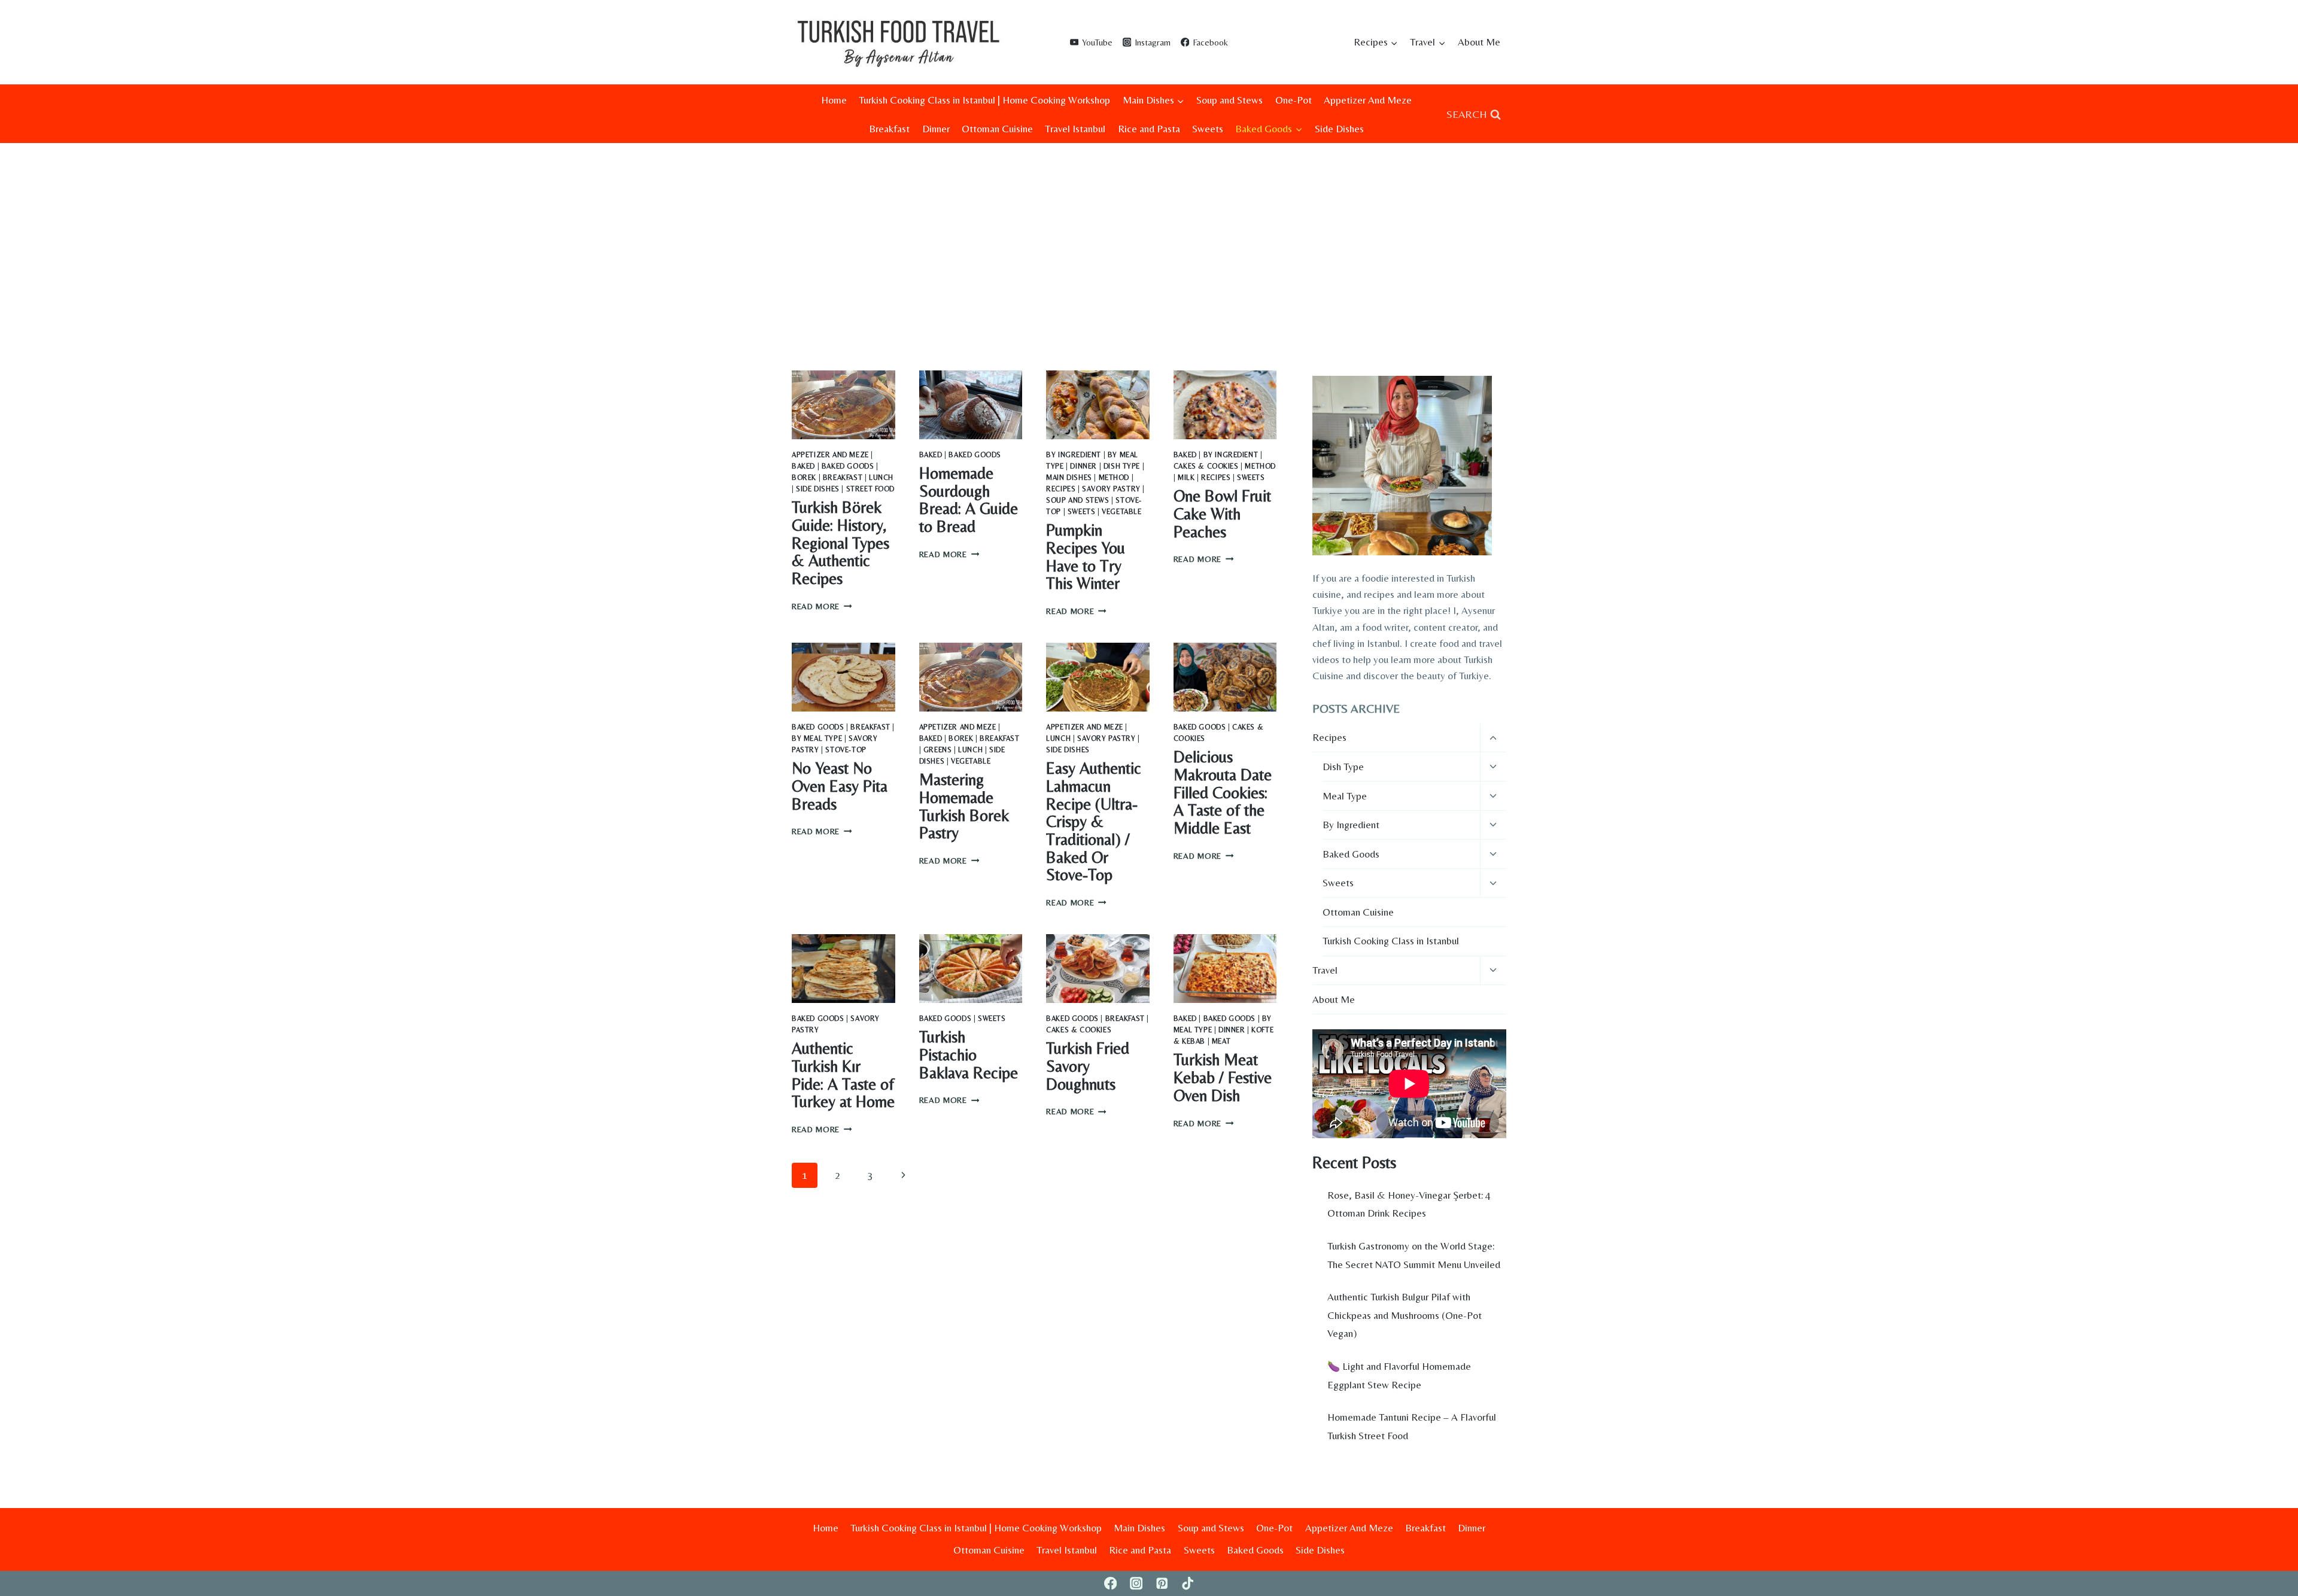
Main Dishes (1069, 478)
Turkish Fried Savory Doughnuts (1088, 1066)
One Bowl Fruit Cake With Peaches (1222, 513)
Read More (822, 606)
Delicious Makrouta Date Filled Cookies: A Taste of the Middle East (1223, 792)
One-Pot (1294, 100)
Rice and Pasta (1149, 129)
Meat (1221, 1041)
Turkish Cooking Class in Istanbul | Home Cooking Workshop (984, 100)
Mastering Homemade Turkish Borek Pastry (964, 806)
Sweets (1208, 129)
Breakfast (889, 129)
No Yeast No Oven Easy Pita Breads (840, 786)
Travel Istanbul (1075, 129)
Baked (803, 466)
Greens (938, 750)
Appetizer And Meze (1368, 100)
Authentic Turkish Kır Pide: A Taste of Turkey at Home (843, 1075)
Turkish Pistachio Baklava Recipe (969, 1054)
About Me (1479, 42)
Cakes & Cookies (1206, 466)
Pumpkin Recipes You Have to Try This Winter (1086, 557)
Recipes (1061, 489)
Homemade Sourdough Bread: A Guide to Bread (969, 500)
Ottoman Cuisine (997, 129)
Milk (1186, 478)
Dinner (936, 129)
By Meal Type (817, 738)
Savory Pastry (1111, 489)
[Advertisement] (1149, 233)
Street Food (871, 489)
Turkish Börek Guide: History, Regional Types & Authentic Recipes (841, 543)
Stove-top (846, 750)
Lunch (881, 478)
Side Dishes (1339, 129)
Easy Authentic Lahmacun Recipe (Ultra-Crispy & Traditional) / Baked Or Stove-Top (1094, 821)
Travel (1325, 970)
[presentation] (843, 405)
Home (834, 100)
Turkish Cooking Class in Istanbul (1391, 941)
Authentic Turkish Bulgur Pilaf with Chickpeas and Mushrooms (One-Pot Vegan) (1405, 1315)
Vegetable (1121, 512)
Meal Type (1345, 796)
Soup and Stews (1229, 100)
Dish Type (1122, 466)
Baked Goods (848, 466)
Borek (804, 478)
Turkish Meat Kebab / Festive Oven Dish (1223, 1077)
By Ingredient (1074, 455)
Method (1114, 478)
